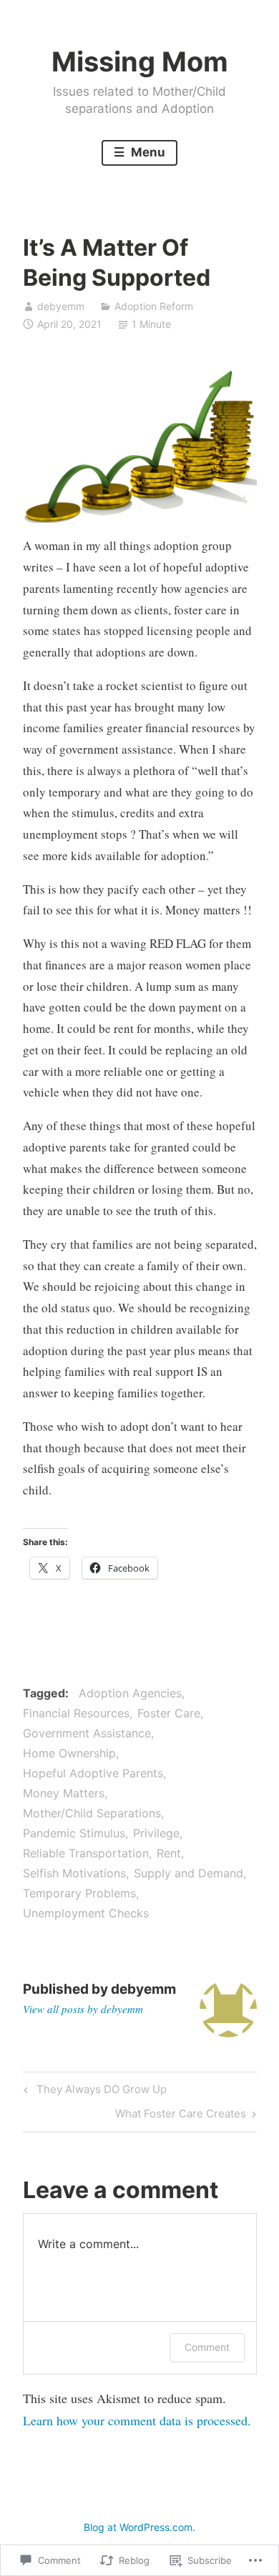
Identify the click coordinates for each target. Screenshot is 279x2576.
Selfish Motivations (74, 1873)
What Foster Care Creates (181, 2116)
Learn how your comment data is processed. (137, 2420)
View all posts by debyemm (83, 2009)
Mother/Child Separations (92, 1813)
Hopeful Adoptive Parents (93, 1773)
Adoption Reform (154, 306)
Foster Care (169, 1713)
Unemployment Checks (86, 1913)
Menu (147, 152)
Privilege (156, 1833)
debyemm (61, 306)
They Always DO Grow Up (93, 2092)
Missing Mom (140, 61)
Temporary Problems (79, 1893)
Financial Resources (76, 1713)
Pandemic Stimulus (74, 1833)
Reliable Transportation (86, 1853)
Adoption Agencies (130, 1693)
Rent (169, 1853)
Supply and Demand (189, 1873)
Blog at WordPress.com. (139, 2527)
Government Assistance (87, 1733)
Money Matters (64, 1793)
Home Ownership (69, 1753)
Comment (207, 2347)
